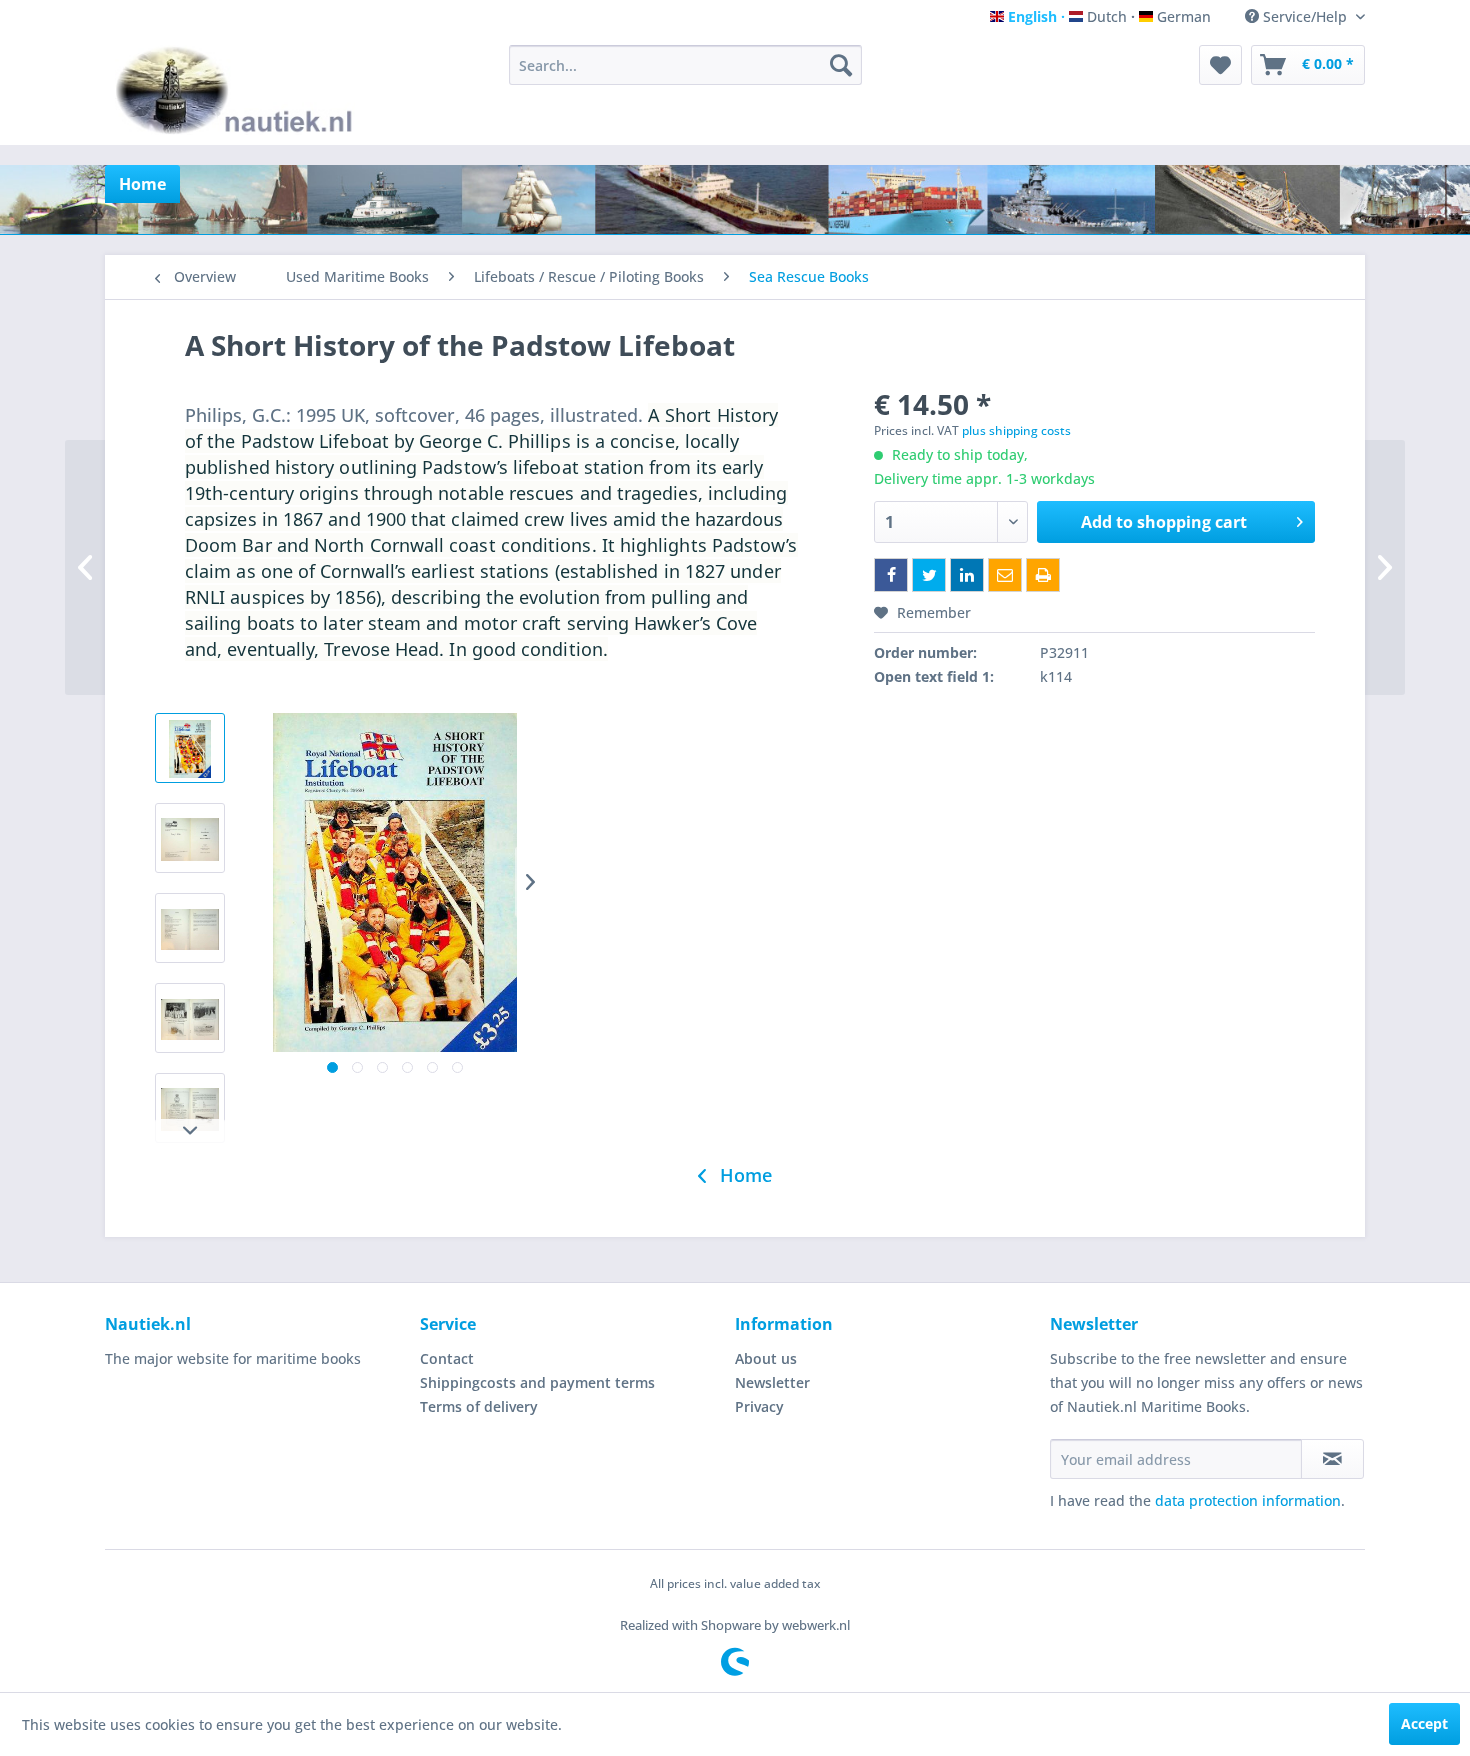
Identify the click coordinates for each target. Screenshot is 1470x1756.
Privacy (759, 1406)
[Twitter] (929, 575)
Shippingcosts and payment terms (537, 1382)
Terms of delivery (479, 1406)
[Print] (1043, 575)
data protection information (1248, 1500)
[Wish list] (1220, 65)
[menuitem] (685, 65)
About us (766, 1358)
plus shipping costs (1016, 430)
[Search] (841, 65)
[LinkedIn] (967, 575)
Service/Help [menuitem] (1305, 16)
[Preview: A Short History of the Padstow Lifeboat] (190, 748)
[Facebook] (891, 575)
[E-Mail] (1005, 575)
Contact (447, 1358)
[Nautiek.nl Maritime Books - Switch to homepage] (238, 90)
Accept (1424, 1723)
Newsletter (772, 1382)
